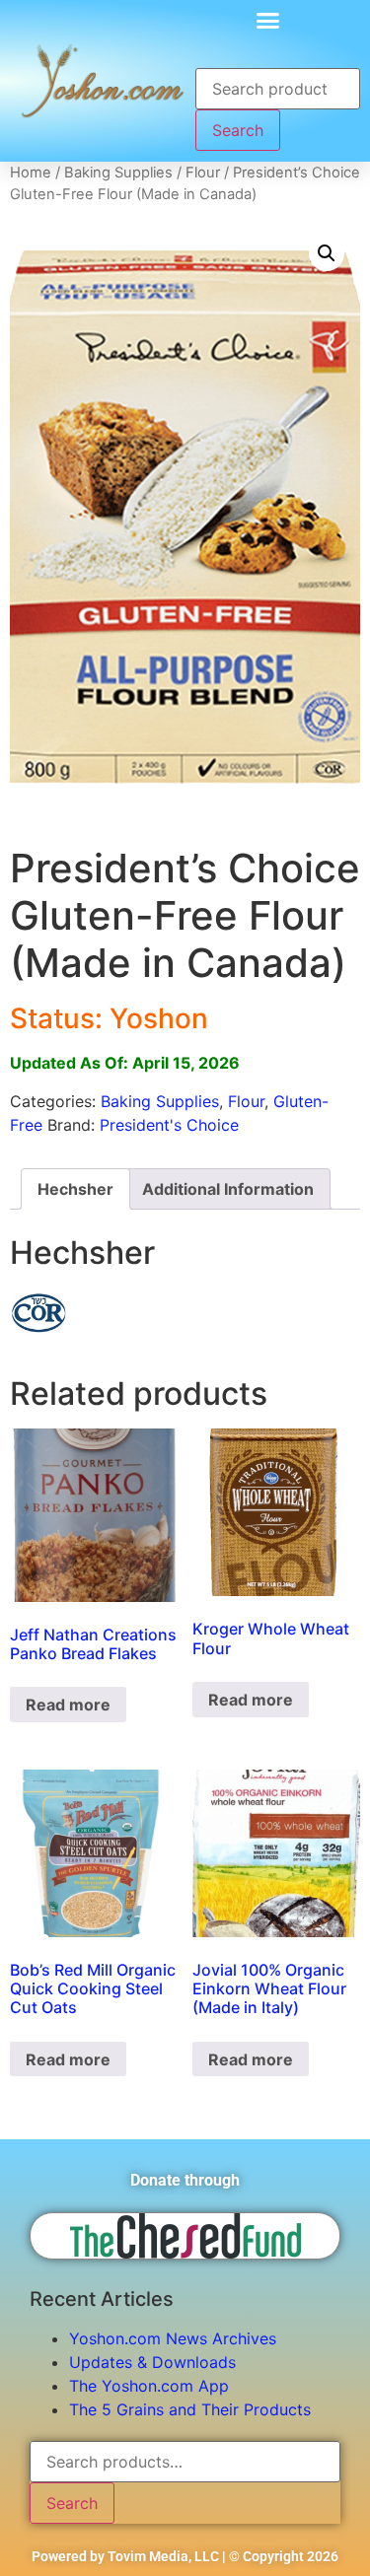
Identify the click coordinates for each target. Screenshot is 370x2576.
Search (238, 130)
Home (31, 173)
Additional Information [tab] (228, 1189)
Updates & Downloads (152, 2362)
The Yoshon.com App (149, 2386)
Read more (68, 1705)
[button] (268, 20)
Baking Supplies (118, 173)
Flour (203, 173)
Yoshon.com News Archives (173, 2338)
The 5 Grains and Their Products (190, 2409)
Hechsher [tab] (75, 1189)
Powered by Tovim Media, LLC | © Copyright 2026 (185, 2556)
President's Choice (169, 1125)
